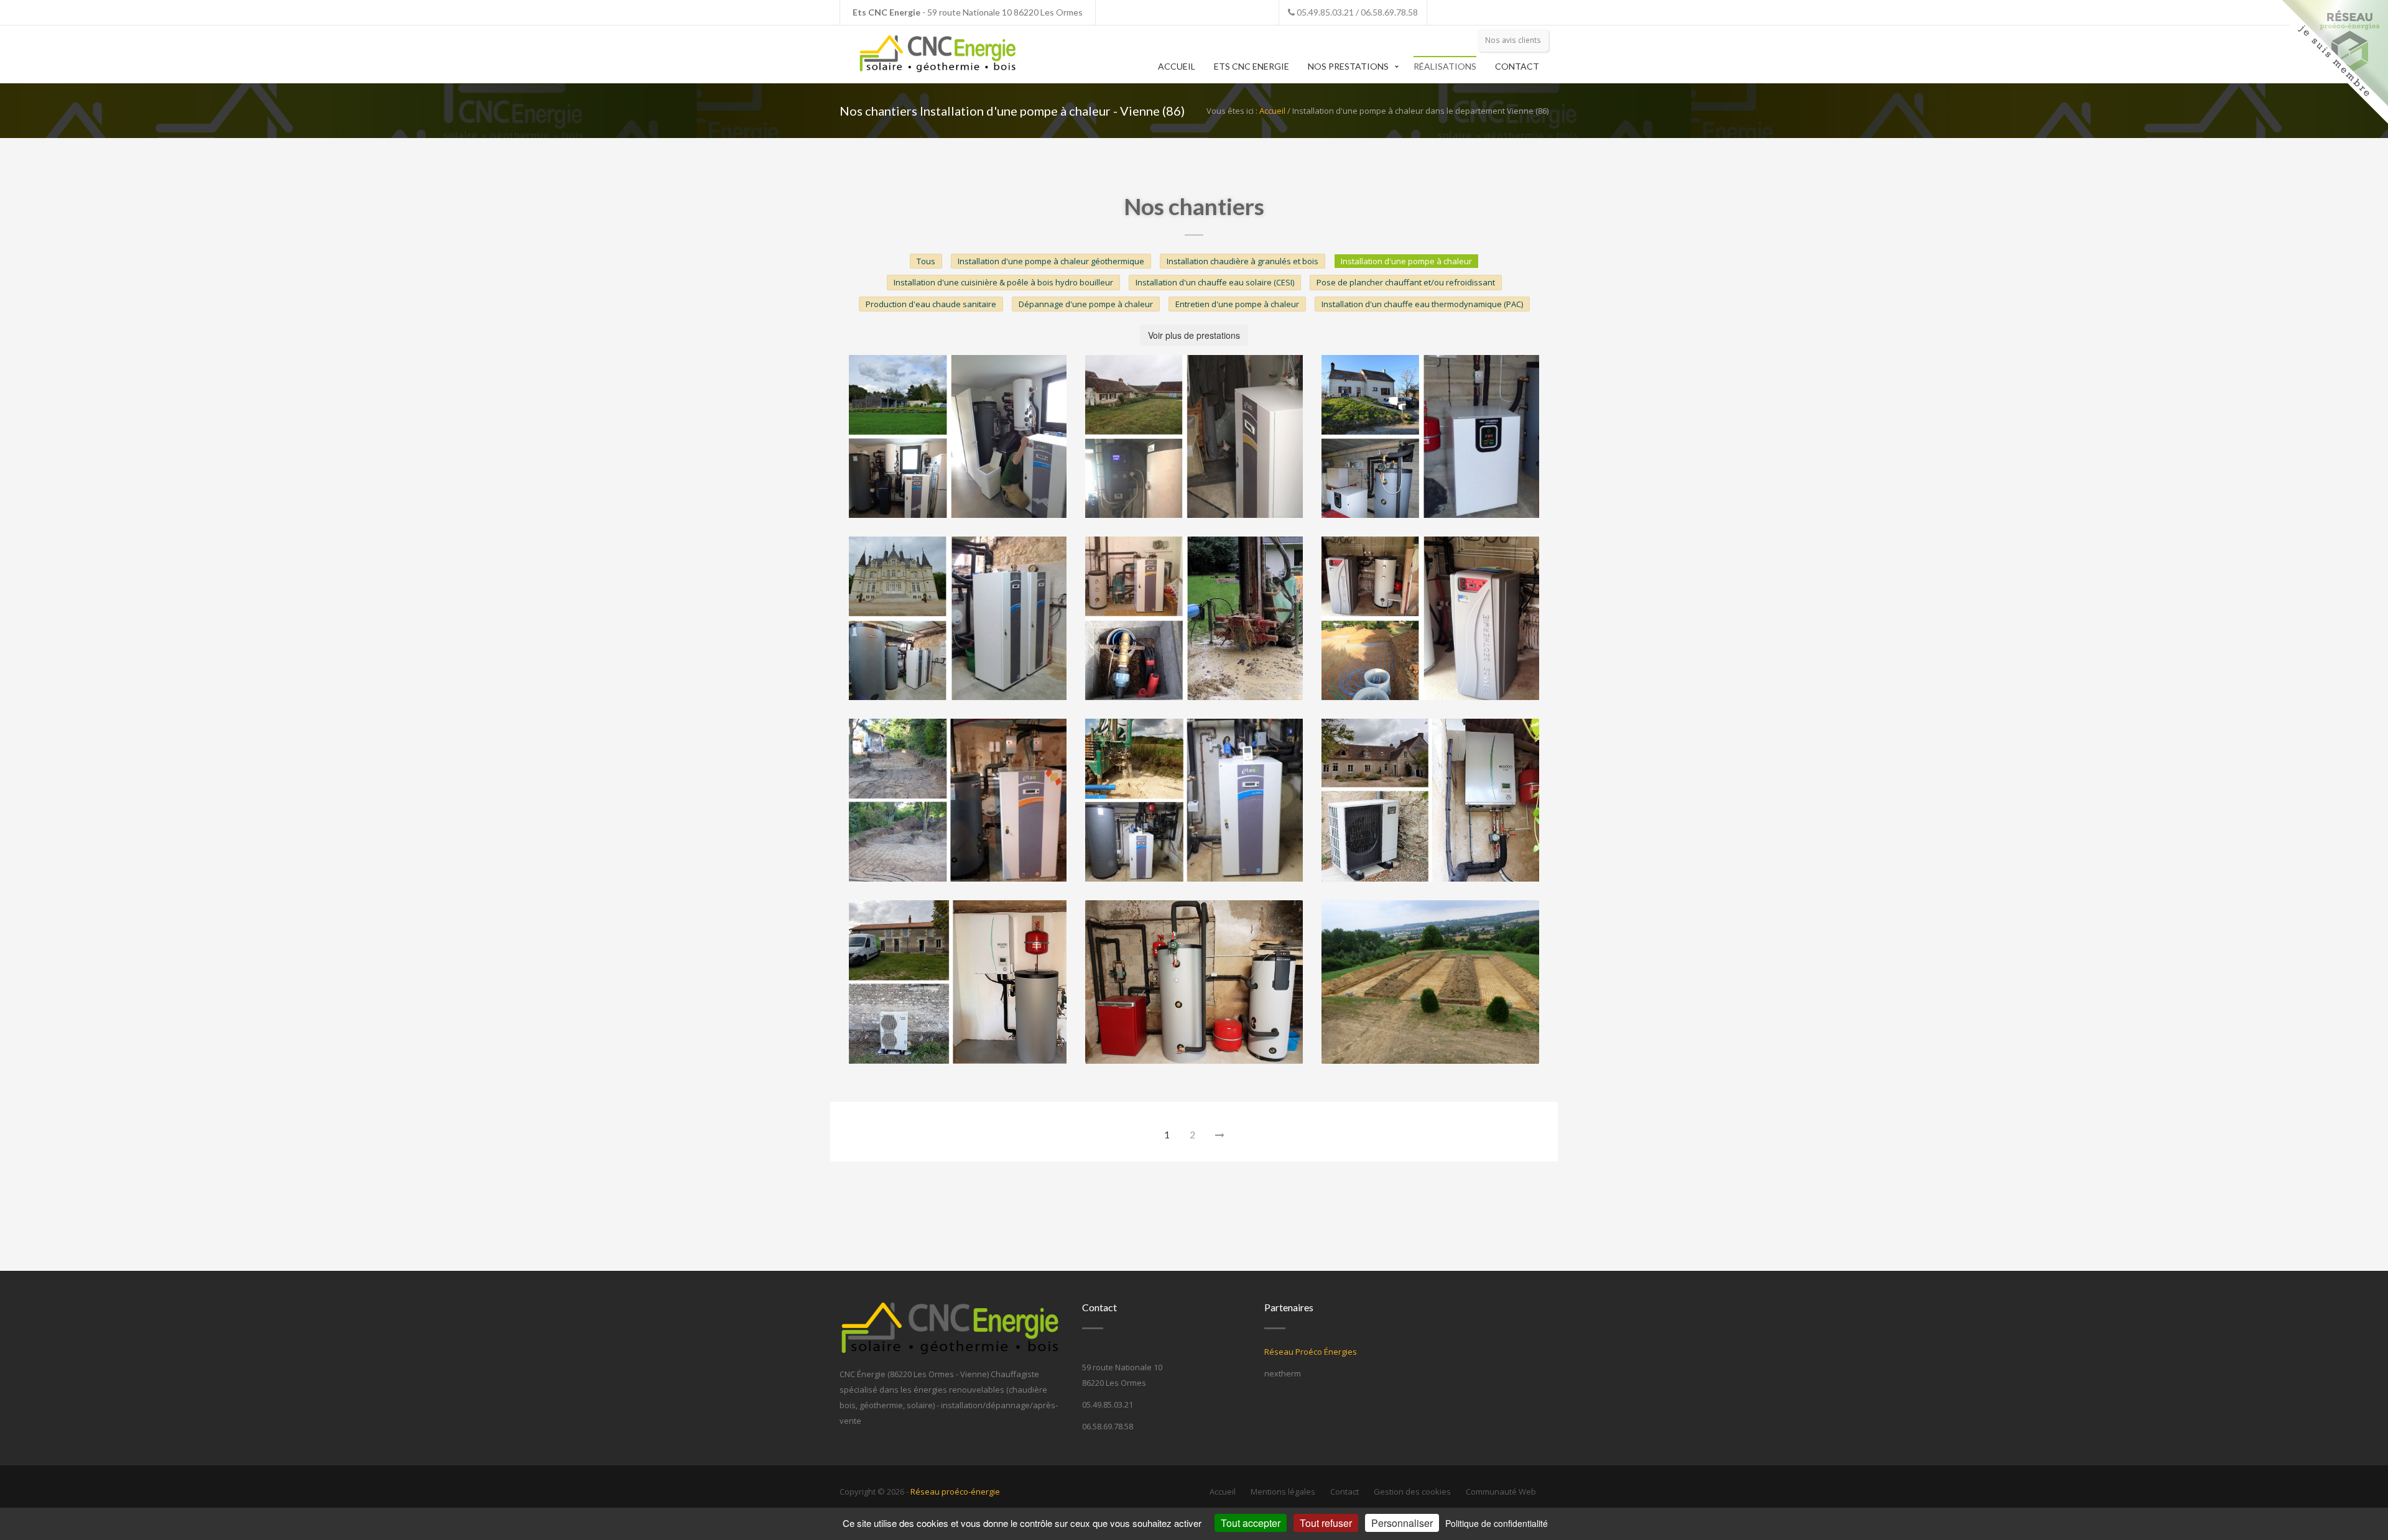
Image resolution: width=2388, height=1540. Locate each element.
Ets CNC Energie (1252, 66)
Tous (926, 261)
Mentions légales (1283, 1492)
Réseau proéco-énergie (955, 1492)
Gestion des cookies (1412, 1492)
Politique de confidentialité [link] (1497, 1523)
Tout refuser (1326, 1523)
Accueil (1177, 66)
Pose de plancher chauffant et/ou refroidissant (1406, 282)
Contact (1517, 66)
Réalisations (1445, 66)
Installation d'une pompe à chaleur (1406, 261)
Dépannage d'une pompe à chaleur (1086, 304)
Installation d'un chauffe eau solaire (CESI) (1215, 282)
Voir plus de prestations (1194, 335)
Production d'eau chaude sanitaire (931, 304)
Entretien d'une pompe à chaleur (1237, 304)
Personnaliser (1402, 1523)
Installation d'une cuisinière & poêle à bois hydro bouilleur (1003, 282)
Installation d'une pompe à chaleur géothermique (1051, 261)
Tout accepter (1251, 1523)
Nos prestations (1348, 66)
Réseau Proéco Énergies (1311, 1352)
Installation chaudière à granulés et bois (1243, 261)
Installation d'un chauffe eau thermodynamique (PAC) (1422, 304)
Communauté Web (1501, 1492)
